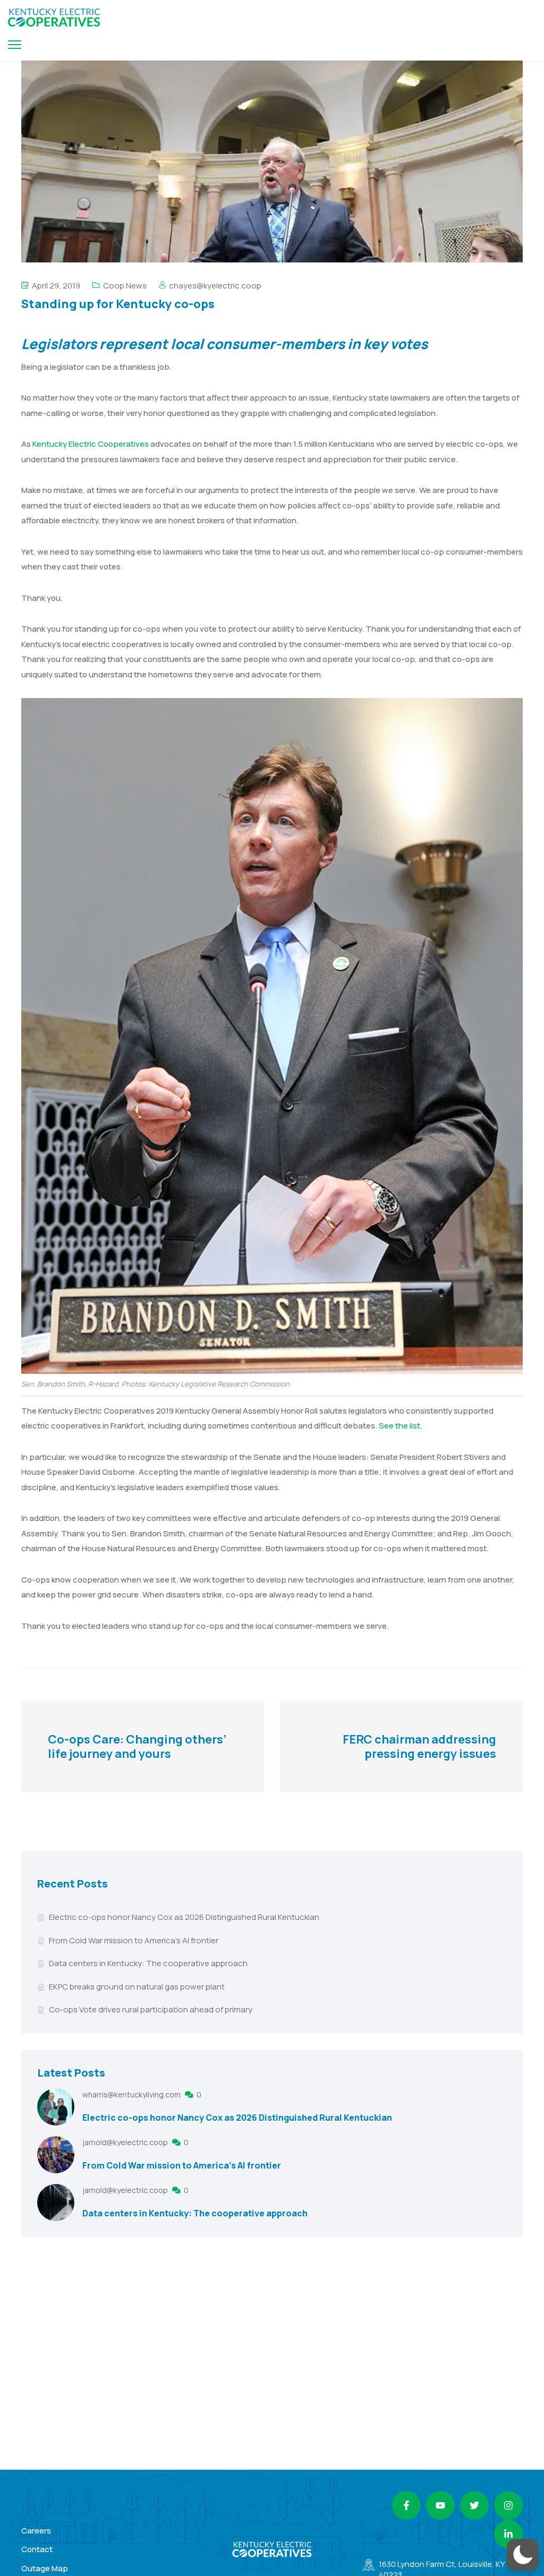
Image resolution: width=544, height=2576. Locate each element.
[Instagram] (508, 2505)
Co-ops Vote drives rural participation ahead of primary (151, 2009)
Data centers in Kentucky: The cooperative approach (148, 1963)
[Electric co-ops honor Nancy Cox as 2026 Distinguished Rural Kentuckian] (56, 2107)
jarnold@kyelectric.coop (126, 2142)
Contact (37, 2549)
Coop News (125, 286)
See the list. (401, 1426)
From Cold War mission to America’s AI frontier (134, 1940)
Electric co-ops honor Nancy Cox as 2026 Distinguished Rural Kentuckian (184, 1917)
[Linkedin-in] (508, 2534)
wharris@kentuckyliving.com (132, 2094)
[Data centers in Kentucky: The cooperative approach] (56, 2203)
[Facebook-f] (406, 2505)
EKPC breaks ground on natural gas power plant (137, 1987)
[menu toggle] (15, 44)
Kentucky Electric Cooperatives (91, 444)
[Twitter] (474, 2505)
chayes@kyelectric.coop (215, 286)
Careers (36, 2531)
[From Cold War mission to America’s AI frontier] (56, 2155)
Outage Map (45, 2568)
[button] (523, 2555)
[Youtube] (440, 2505)
